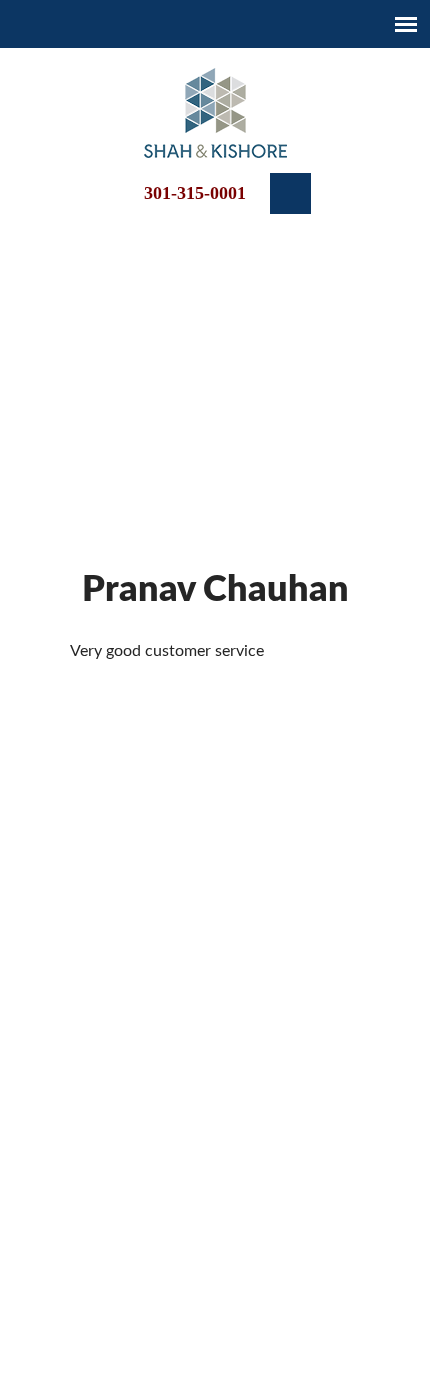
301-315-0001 (195, 193)
